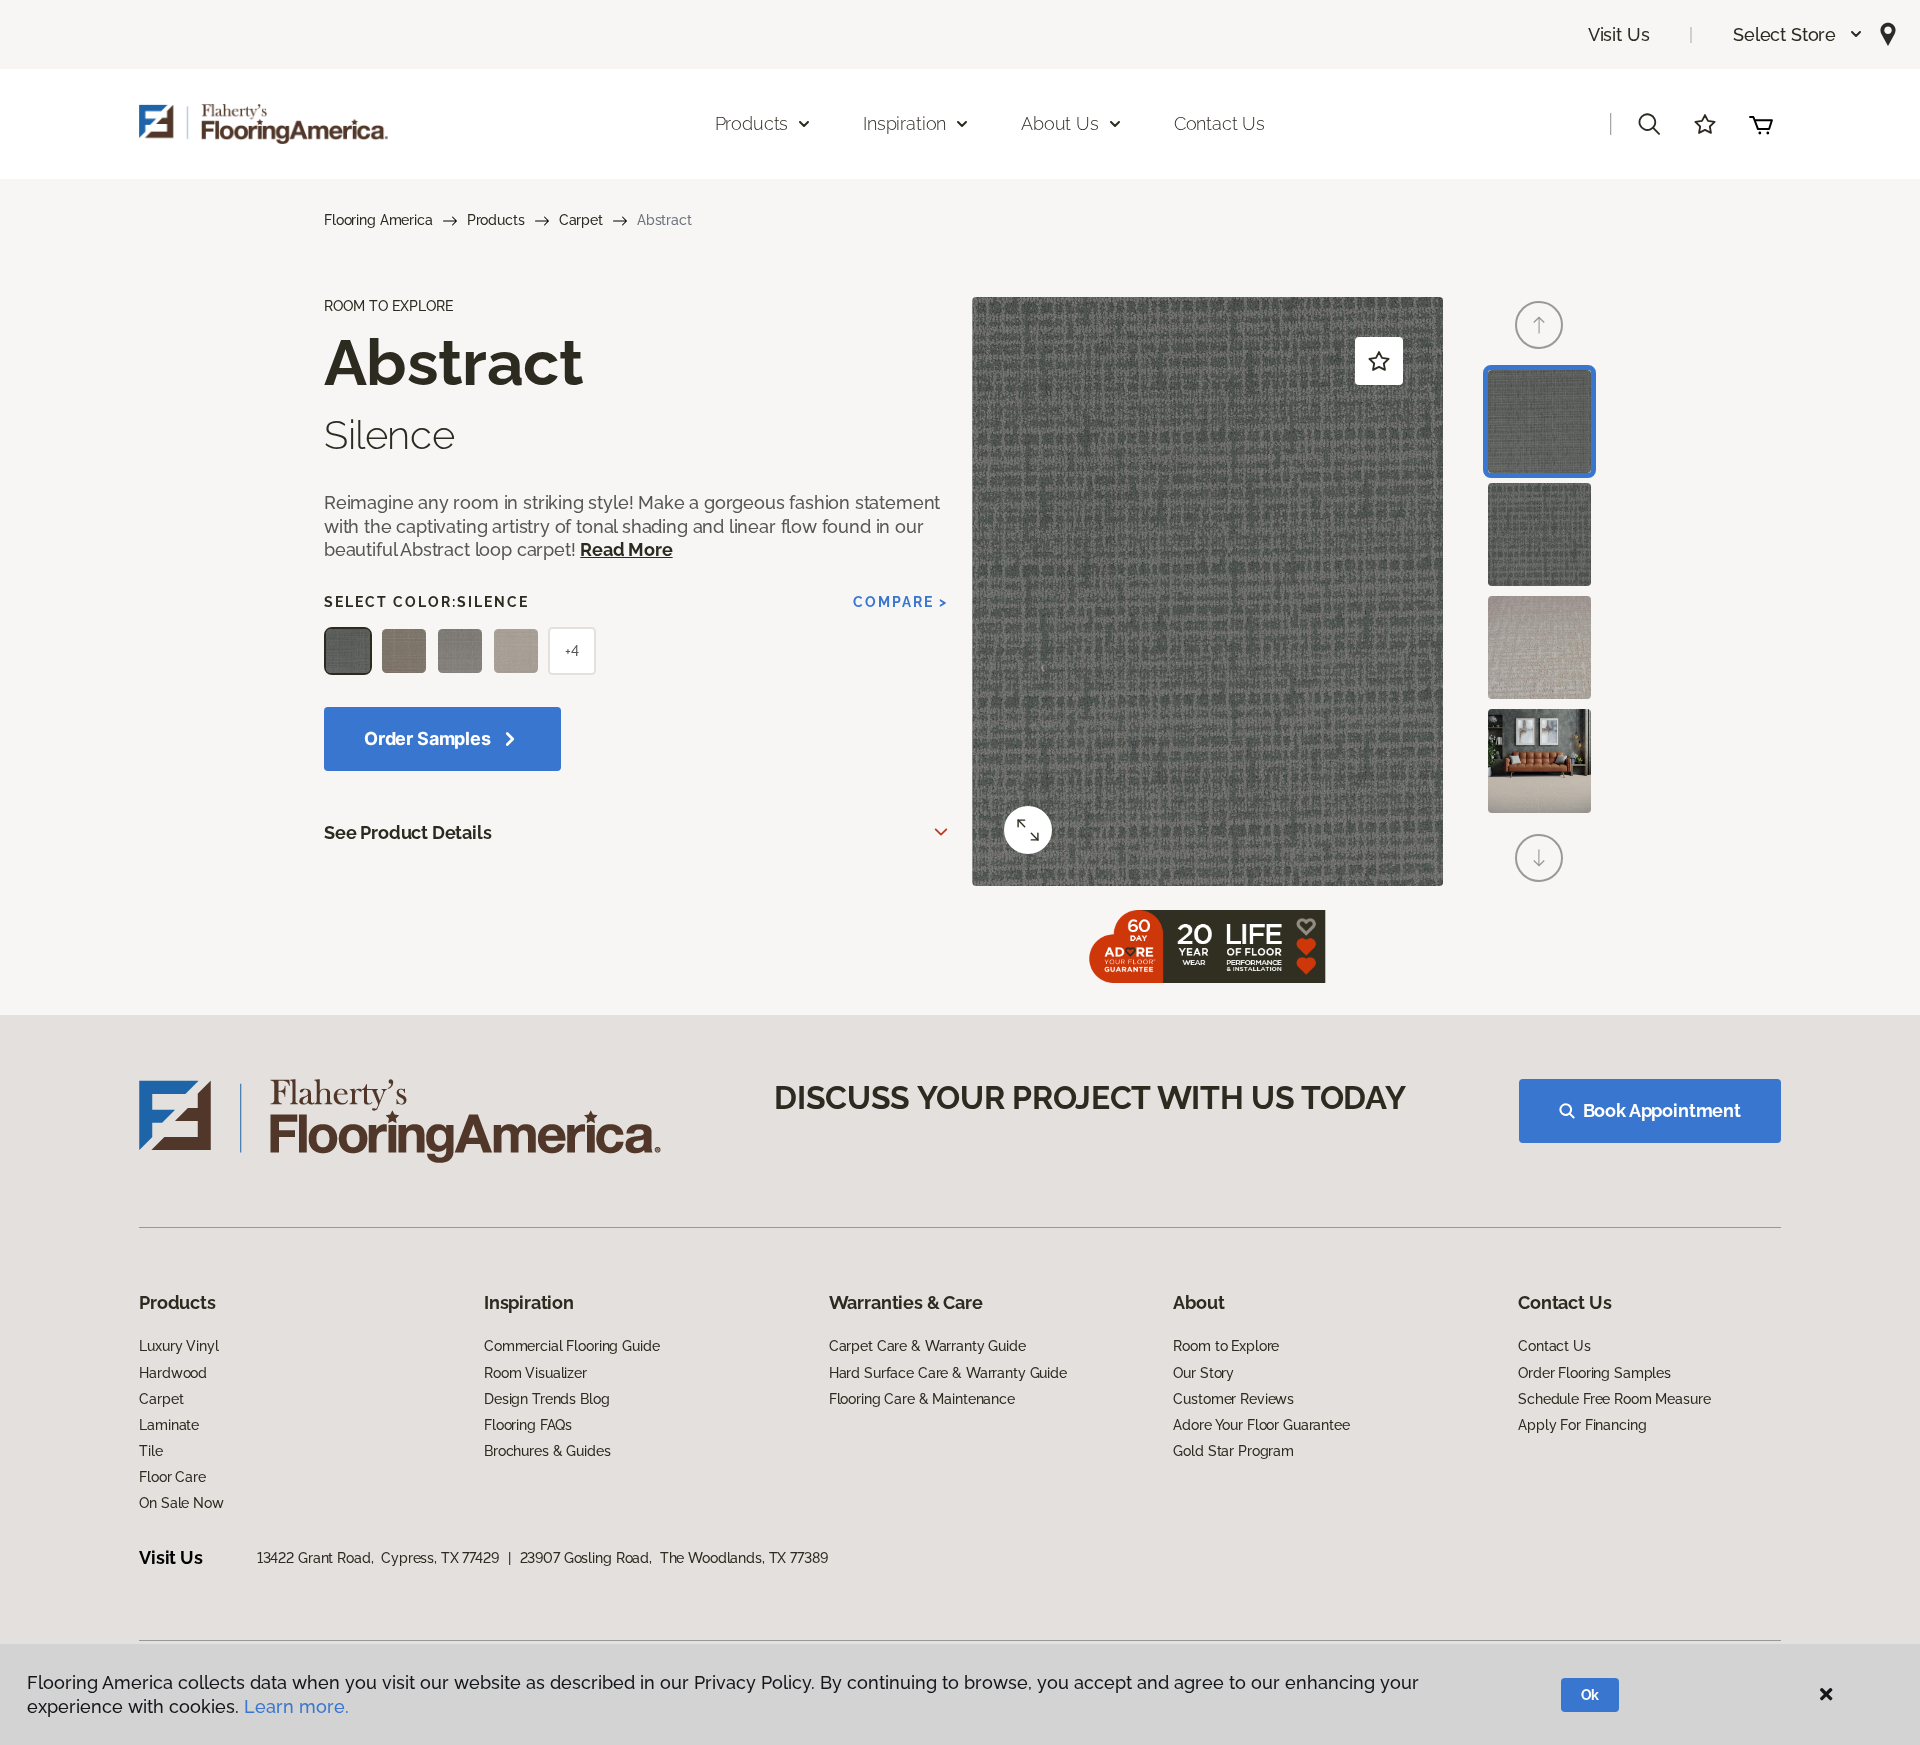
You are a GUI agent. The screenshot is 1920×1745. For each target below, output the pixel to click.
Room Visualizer (535, 1373)
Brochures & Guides (547, 1451)
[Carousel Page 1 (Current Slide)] (1539, 421)
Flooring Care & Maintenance (922, 1399)
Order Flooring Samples (1594, 1373)
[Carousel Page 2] (1539, 534)
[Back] (1539, 325)
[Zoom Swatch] (1028, 830)
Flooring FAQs (528, 1425)
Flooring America (378, 220)
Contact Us (1219, 123)
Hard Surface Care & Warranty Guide (948, 1373)
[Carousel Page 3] (1539, 647)
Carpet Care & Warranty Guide (927, 1346)
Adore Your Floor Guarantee (1261, 1425)
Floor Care (172, 1477)
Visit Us (1619, 34)
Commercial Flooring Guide (572, 1346)
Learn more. (296, 1706)
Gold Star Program (1233, 1451)
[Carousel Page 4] (1539, 760)
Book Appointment (1662, 1110)
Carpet (581, 220)
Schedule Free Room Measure (1614, 1399)
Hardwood (173, 1373)
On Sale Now (181, 1503)
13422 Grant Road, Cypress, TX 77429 (378, 1558)
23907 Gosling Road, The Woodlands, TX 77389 (674, 1558)
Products (496, 220)
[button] (1798, 34)
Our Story (1203, 1373)
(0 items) (1761, 124)
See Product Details (408, 832)
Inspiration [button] (904, 123)
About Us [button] (1060, 123)
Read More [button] (626, 549)
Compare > (900, 602)
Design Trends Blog (546, 1399)
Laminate (169, 1425)
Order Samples (427, 738)
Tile (150, 1451)
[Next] (1539, 858)
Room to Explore (1226, 1346)
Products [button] (752, 123)
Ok (1590, 1695)
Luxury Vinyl (178, 1346)
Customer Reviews (1233, 1399)
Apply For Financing (1582, 1425)
